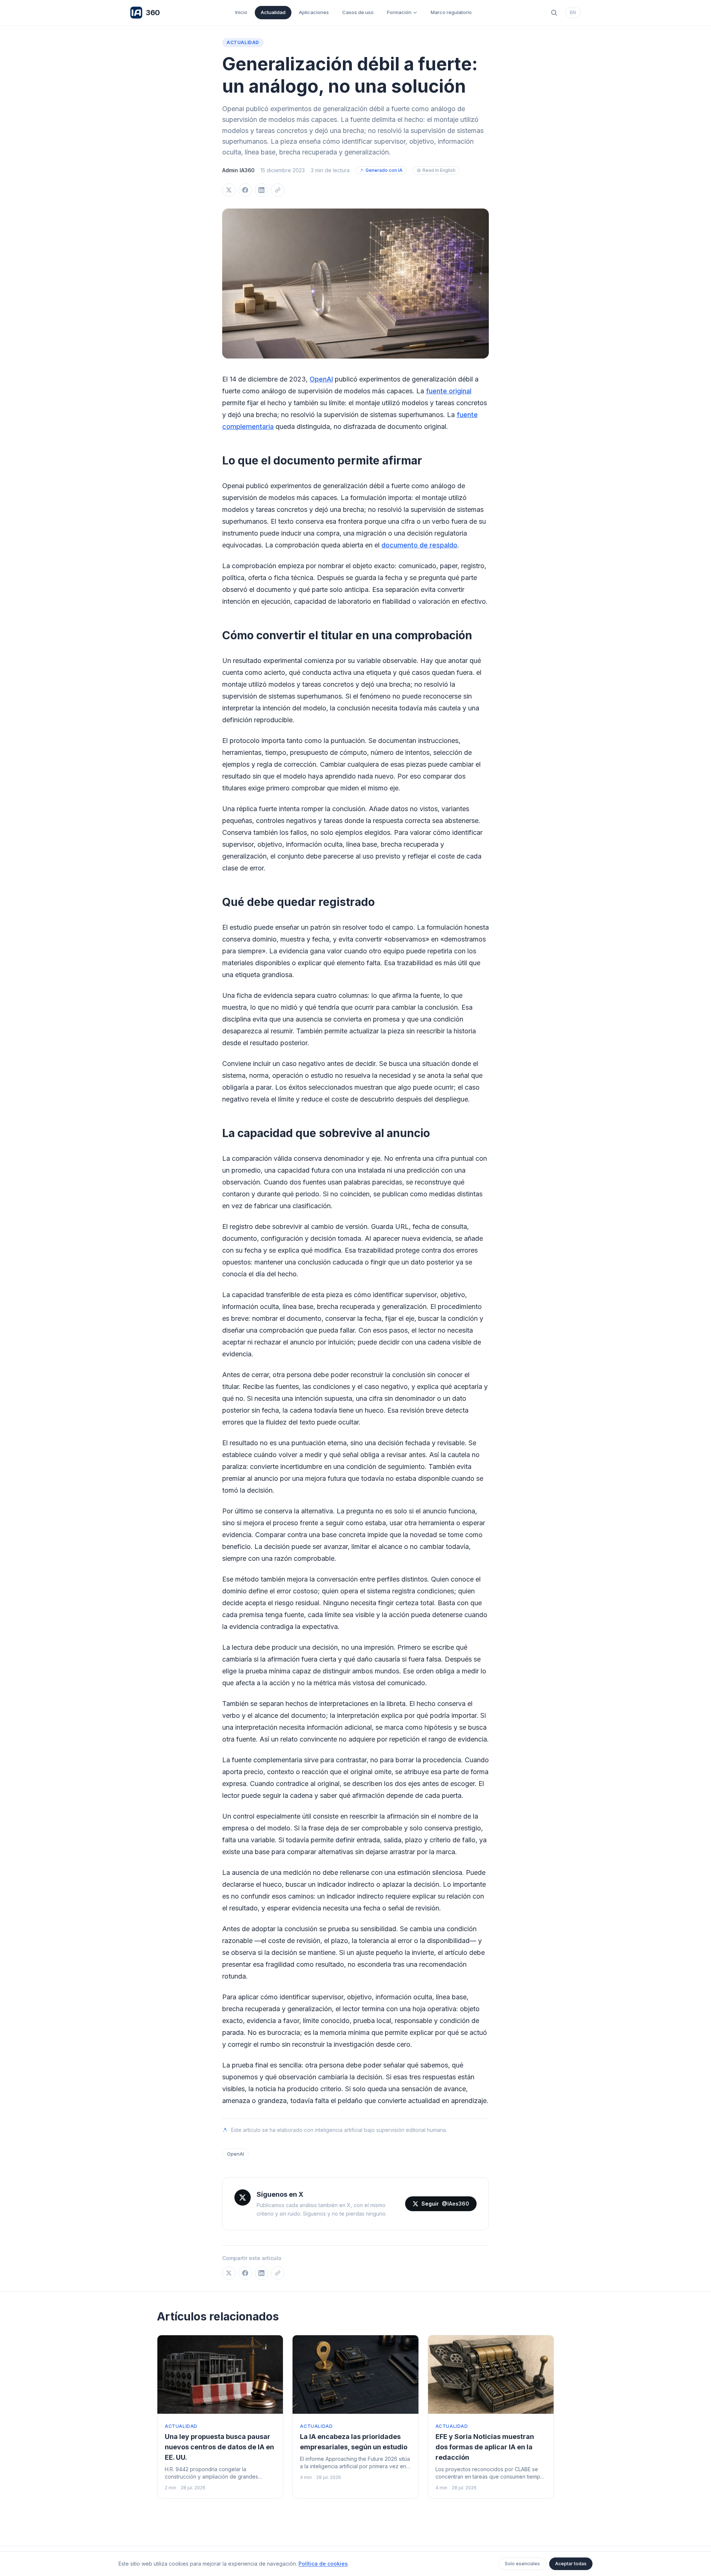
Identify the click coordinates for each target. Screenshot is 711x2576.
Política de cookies (323, 2564)
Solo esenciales (522, 2564)
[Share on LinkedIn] (261, 190)
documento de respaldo (419, 545)
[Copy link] (278, 190)
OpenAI (321, 379)
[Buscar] (554, 13)
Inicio (241, 12)
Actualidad (273, 12)
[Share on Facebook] (245, 190)
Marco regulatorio (451, 12)
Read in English (439, 170)
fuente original (449, 391)
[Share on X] (229, 190)
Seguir (445, 2204)
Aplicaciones (314, 12)
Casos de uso (358, 12)
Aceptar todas (571, 2564)
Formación (399, 12)
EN (573, 12)
